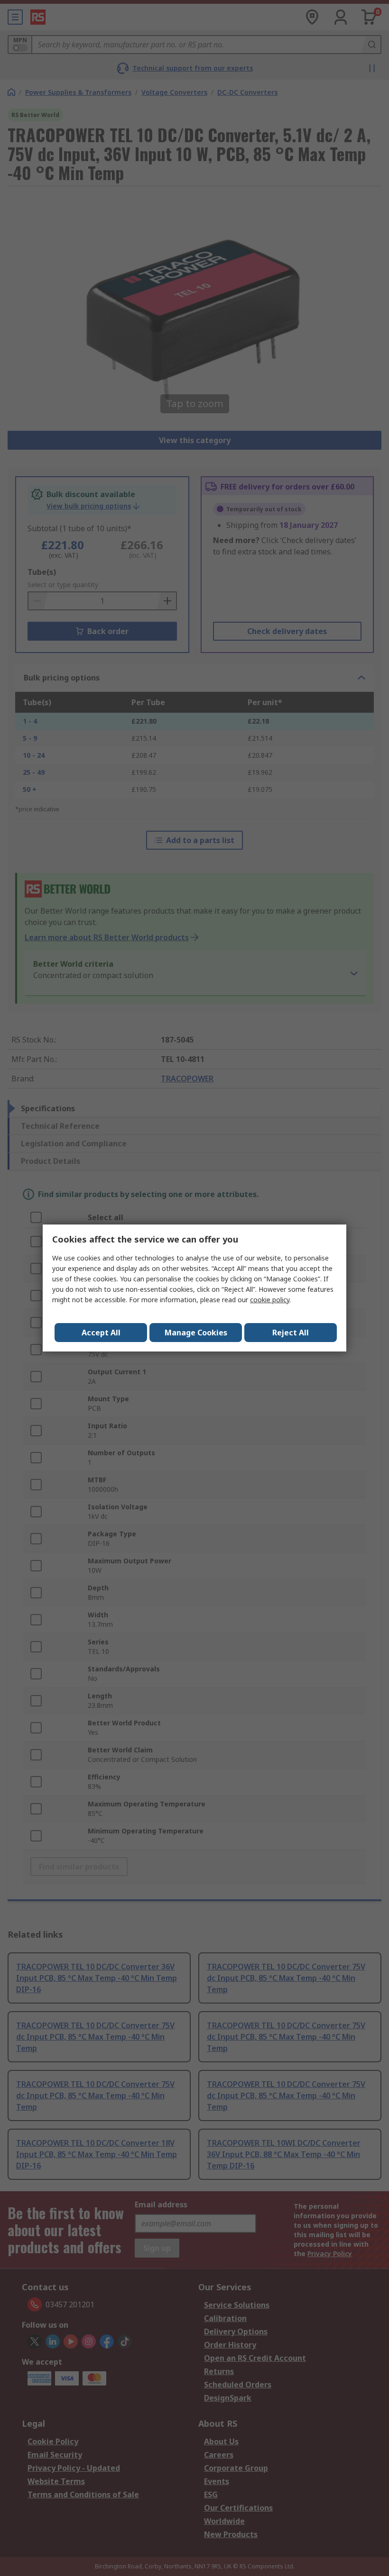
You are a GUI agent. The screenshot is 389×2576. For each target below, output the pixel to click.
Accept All (101, 1333)
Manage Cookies (196, 1333)
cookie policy (270, 1300)
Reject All (291, 1333)
